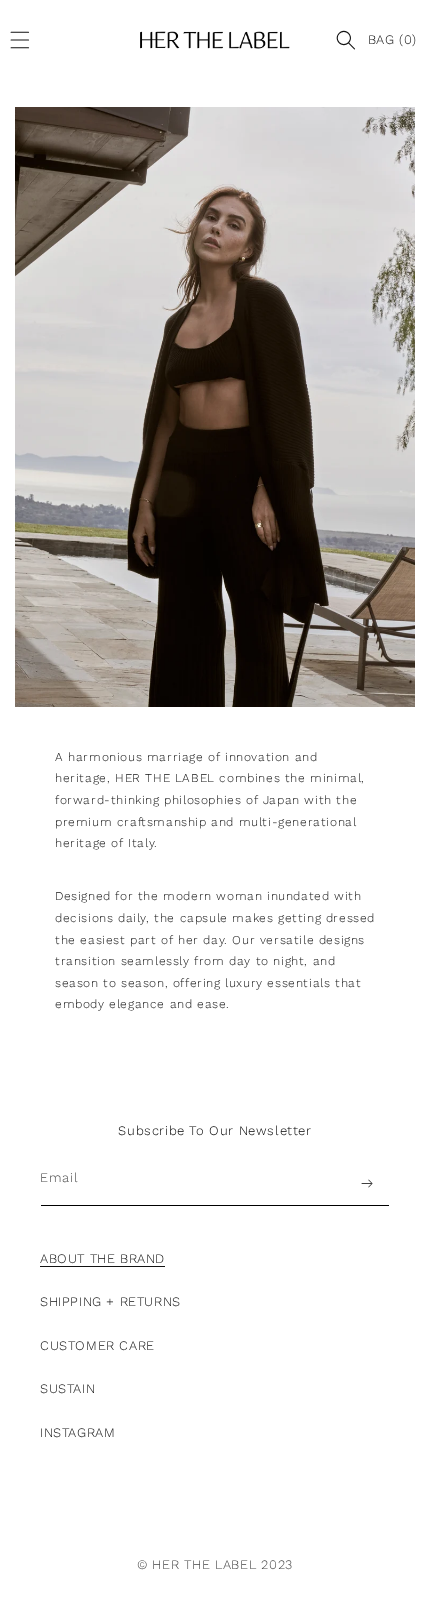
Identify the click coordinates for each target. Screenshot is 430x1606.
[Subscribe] (367, 1183)
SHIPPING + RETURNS (110, 1301)
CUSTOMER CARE (97, 1345)
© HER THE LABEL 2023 (215, 1564)
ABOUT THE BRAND (102, 1258)
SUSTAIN (67, 1388)
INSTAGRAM (77, 1432)
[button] (25, 40)
